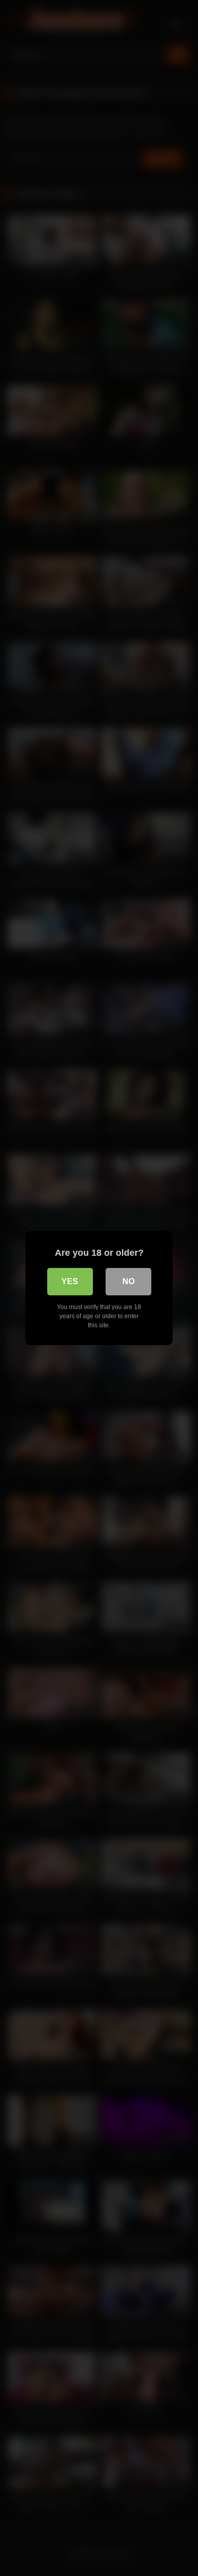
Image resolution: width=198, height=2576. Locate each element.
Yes (70, 1281)
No (128, 1281)
